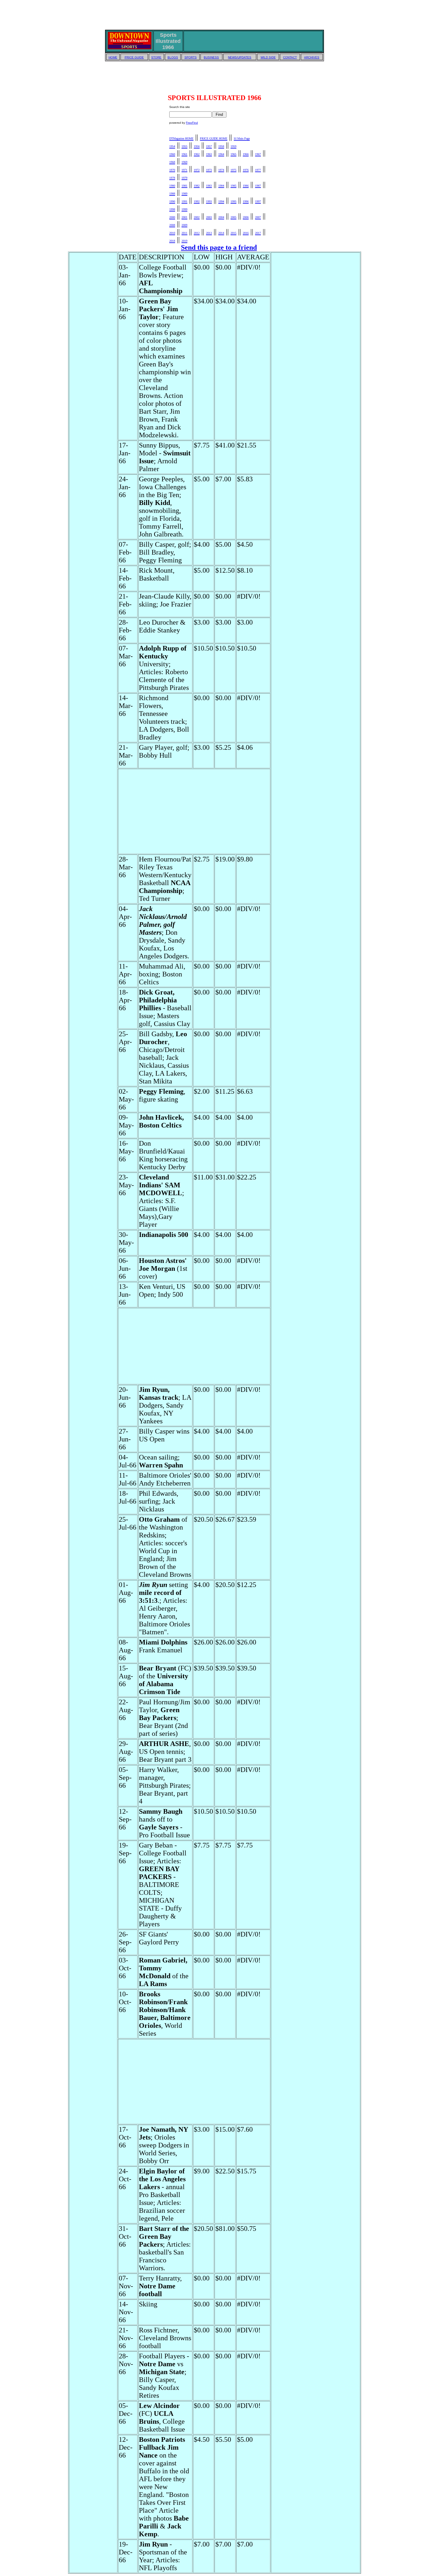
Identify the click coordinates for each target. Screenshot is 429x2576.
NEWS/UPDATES (240, 57)
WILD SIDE (268, 57)
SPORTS (191, 57)
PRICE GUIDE (134, 57)
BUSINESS (211, 57)
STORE (156, 57)
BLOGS (173, 57)
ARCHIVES (312, 57)
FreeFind (192, 123)
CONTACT (290, 57)
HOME (113, 57)
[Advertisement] (214, 15)
